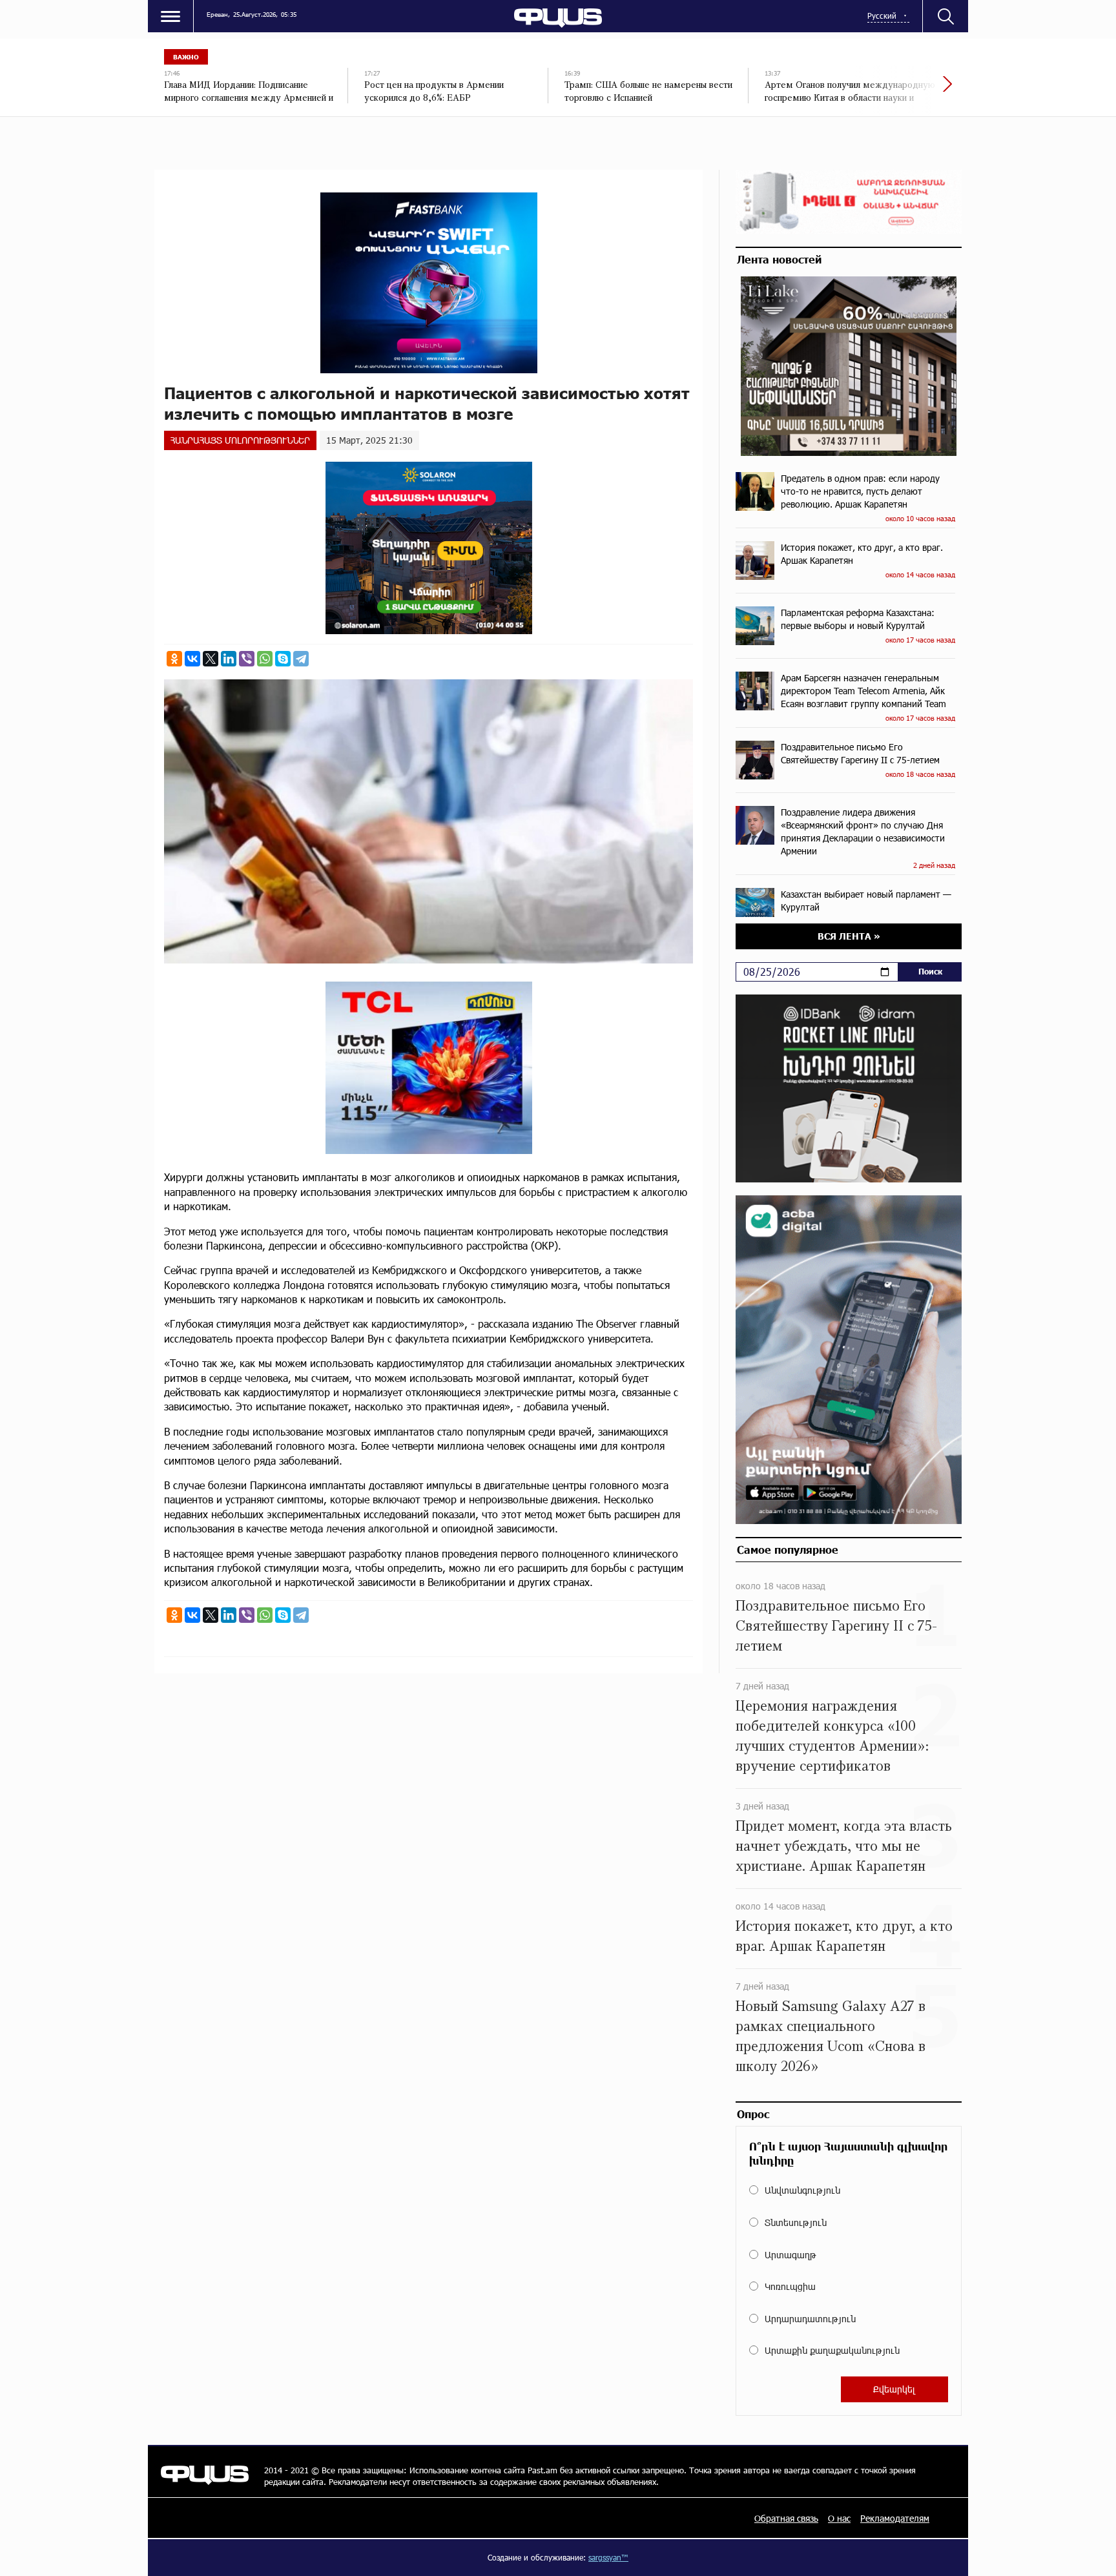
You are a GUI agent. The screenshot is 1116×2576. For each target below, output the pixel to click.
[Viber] (247, 659)
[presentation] (904, 90)
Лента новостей (779, 259)
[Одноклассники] (174, 659)
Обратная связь (786, 2518)
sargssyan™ (608, 2557)
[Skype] (283, 659)
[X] (211, 659)
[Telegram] (301, 659)
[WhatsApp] (265, 659)
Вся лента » (849, 936)
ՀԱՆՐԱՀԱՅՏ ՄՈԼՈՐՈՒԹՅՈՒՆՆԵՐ (240, 440)
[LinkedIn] (229, 659)
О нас (839, 2518)
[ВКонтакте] (192, 659)
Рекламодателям (895, 2518)
